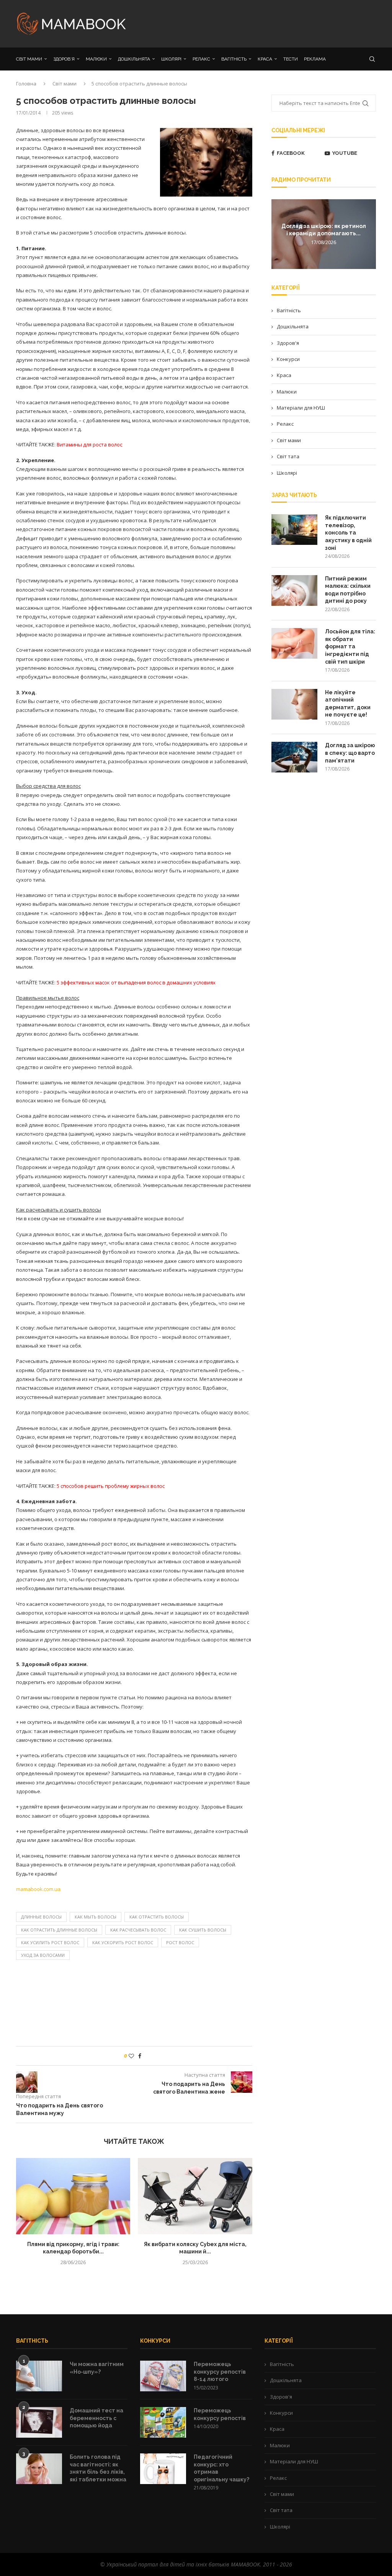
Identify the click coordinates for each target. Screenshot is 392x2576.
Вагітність (289, 310)
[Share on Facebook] (140, 2056)
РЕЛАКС (201, 59)
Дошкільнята (293, 326)
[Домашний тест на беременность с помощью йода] (39, 2422)
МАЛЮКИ (96, 59)
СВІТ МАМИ (29, 59)
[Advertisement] (257, 23)
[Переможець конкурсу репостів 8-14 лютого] (163, 2376)
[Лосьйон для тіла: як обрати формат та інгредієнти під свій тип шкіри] (294, 643)
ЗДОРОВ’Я (64, 59)
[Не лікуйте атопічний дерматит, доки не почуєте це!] (294, 704)
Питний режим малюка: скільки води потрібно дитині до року (348, 590)
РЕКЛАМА (315, 59)
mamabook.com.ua (38, 1889)
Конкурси (288, 359)
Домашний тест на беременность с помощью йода (96, 2418)
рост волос (180, 1942)
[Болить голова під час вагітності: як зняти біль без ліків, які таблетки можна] (39, 2469)
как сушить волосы (203, 1930)
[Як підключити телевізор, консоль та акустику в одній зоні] (294, 530)
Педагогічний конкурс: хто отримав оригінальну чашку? (221, 2468)
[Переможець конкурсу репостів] (163, 2422)
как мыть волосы (96, 1917)
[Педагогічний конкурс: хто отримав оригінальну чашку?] (163, 2469)
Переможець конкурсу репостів (220, 2414)
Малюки (287, 392)
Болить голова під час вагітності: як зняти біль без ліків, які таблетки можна (98, 2468)
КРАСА (265, 59)
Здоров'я (288, 343)
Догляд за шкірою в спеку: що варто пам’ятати (350, 753)
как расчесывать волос (138, 1930)
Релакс (285, 424)
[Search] (372, 59)
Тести (291, 59)
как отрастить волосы (157, 1917)
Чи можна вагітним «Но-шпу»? (97, 2368)
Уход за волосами (43, 1955)
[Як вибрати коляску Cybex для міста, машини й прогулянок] (195, 2196)
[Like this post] (131, 2056)
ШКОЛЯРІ (171, 59)
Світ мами (65, 84)
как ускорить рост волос (123, 1942)
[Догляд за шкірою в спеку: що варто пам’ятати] (294, 757)
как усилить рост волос (50, 1942)
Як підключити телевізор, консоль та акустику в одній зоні (348, 533)
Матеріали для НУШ (301, 408)
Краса (284, 375)
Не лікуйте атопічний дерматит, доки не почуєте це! (348, 704)
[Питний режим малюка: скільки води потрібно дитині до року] (294, 590)
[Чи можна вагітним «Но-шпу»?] (39, 2376)
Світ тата (288, 456)
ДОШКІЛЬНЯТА (134, 59)
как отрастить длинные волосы (59, 1930)
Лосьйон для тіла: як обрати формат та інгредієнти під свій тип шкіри (350, 646)
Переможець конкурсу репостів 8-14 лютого (220, 2372)
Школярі (287, 473)
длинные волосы (41, 1917)
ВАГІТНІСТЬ (234, 59)
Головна (26, 84)
